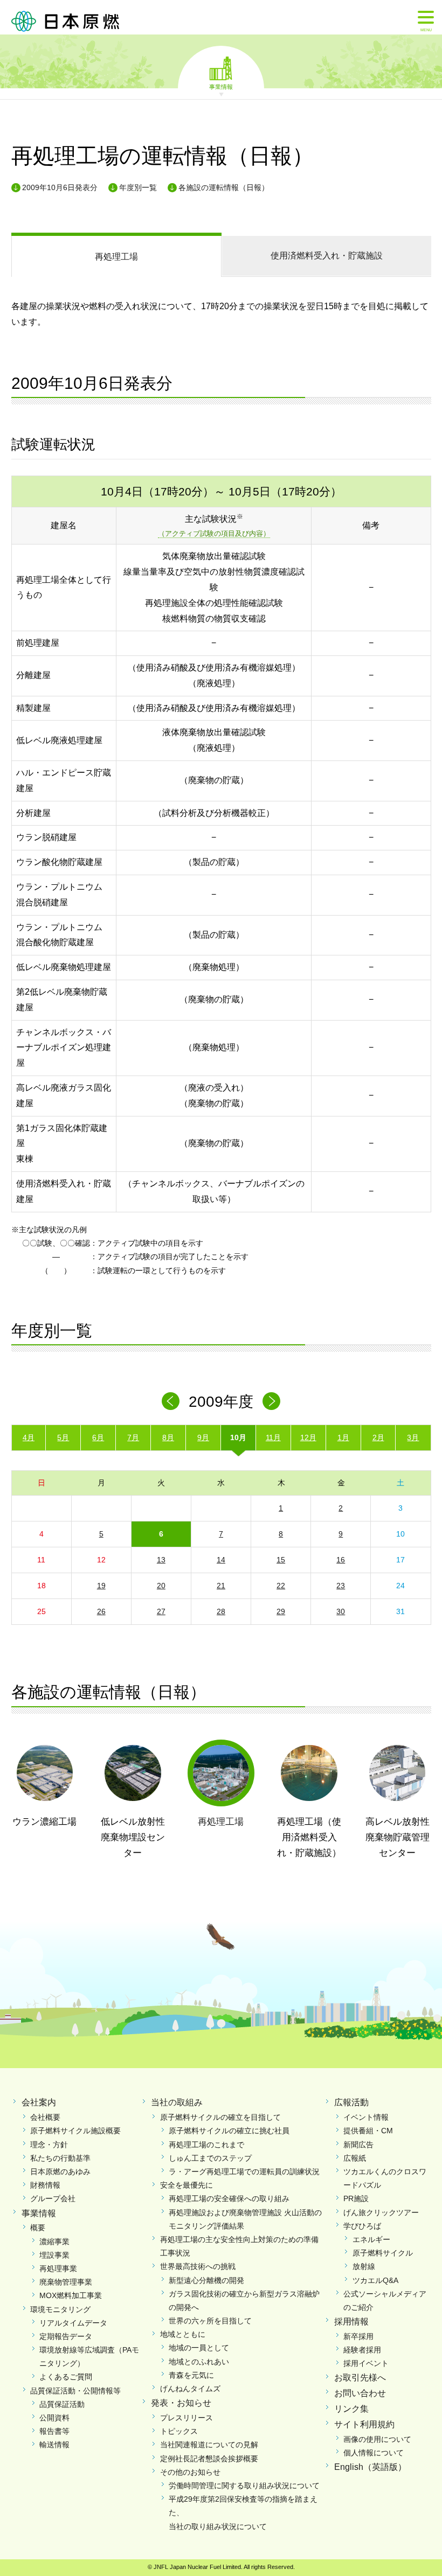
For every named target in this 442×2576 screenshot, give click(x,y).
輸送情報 (54, 2445)
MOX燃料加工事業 (71, 2295)
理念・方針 (49, 2145)
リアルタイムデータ (73, 2323)
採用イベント (366, 2363)
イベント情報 (366, 2117)
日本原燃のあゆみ (60, 2172)
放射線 (364, 2266)
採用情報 (351, 2322)
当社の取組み (177, 2102)
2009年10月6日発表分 (60, 187)
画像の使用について (377, 2439)
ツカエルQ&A (375, 2280)
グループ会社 (53, 2198)
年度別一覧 (138, 187)
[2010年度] (271, 1401)
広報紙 (355, 2158)
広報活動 (351, 2102)
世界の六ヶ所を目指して (210, 2321)
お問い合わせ (360, 2393)
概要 (38, 2228)
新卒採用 (358, 2336)
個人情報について (374, 2453)
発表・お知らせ (181, 2403)
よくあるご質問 (66, 2377)
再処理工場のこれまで (206, 2145)
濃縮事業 (54, 2242)
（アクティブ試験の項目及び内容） (214, 533)
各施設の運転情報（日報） (224, 187)
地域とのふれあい (199, 2362)
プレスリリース (187, 2418)
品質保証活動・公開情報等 (75, 2391)
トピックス (179, 2431)
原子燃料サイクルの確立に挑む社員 (229, 2131)
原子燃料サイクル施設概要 (75, 2131)
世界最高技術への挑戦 (198, 2266)
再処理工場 (116, 257)
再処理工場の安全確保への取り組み (229, 2198)
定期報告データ (66, 2336)
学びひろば (362, 2226)
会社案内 (39, 2102)
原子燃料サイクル (383, 2253)
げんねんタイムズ (190, 2389)
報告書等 (54, 2431)
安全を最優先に (187, 2185)
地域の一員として (199, 2348)
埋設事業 (54, 2255)
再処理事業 (58, 2268)
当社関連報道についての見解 (209, 2445)
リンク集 (351, 2409)
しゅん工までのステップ (210, 2158)
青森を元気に (191, 2375)
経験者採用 (362, 2350)
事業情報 (221, 86)
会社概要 (45, 2117)
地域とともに (183, 2334)
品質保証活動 (62, 2404)
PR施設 (356, 2198)
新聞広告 (358, 2145)
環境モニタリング (60, 2309)
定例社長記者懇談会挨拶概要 (209, 2459)
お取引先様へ (360, 2378)
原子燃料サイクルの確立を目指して (220, 2117)
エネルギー (371, 2239)
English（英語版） (370, 2467)
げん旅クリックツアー (381, 2212)
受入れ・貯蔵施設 (327, 256)
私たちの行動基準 (60, 2158)
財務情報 (45, 2185)
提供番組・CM (368, 2131)
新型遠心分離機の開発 (206, 2280)
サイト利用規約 (364, 2424)
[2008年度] (171, 1401)
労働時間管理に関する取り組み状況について (244, 2486)
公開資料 (54, 2418)
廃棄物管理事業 (66, 2282)
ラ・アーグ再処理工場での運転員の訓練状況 (244, 2172)
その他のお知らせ (190, 2472)
